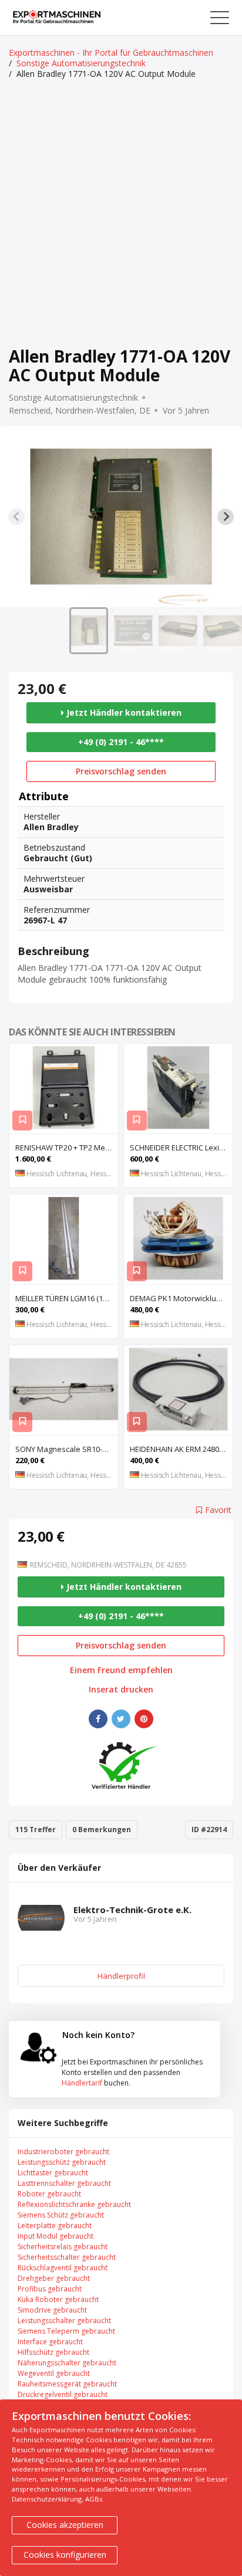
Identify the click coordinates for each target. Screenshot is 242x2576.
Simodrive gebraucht (52, 2310)
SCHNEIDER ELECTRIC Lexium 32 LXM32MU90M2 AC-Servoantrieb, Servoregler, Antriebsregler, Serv (181, 1147)
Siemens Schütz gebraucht (61, 2215)
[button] (89, 631)
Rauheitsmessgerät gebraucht (67, 2384)
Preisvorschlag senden (121, 771)
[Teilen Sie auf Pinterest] (144, 1719)
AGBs (94, 2499)
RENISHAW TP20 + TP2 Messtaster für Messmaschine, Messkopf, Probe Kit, (67, 1147)
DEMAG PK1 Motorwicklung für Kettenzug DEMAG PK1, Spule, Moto (181, 1298)
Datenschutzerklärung (47, 2499)
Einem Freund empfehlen (121, 1670)
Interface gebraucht (50, 2342)
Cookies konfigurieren (65, 2555)
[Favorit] (22, 1121)
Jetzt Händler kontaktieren (123, 712)
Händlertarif (82, 2083)
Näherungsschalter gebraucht (67, 2363)
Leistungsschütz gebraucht (62, 2162)
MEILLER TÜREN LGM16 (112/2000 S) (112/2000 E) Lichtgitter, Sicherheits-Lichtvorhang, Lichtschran (67, 1298)
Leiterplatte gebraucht (55, 2225)
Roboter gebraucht (49, 2194)
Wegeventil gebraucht (54, 2373)
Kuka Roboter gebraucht (58, 2299)
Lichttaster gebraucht (53, 2173)
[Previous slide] (16, 517)
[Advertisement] (121, 214)
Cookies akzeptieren (65, 2525)
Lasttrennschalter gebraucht (64, 2183)
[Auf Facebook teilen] (98, 1719)
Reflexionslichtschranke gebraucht (74, 2204)
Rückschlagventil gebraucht (63, 2268)
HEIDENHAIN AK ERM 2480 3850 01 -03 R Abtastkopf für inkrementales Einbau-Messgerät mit (181, 1449)
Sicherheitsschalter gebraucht (67, 2257)
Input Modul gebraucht (56, 2236)
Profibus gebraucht (50, 2289)
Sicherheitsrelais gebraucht (63, 2247)
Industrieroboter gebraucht (63, 2152)
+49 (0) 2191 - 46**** (121, 742)
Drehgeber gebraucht (54, 2278)
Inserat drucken (121, 1690)
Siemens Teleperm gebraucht (66, 2331)
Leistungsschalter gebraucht (64, 2321)
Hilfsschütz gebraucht (53, 2352)
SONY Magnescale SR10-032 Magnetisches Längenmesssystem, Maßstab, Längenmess (67, 1449)
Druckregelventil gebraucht (63, 2394)
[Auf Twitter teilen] (121, 1719)
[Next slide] (226, 517)
